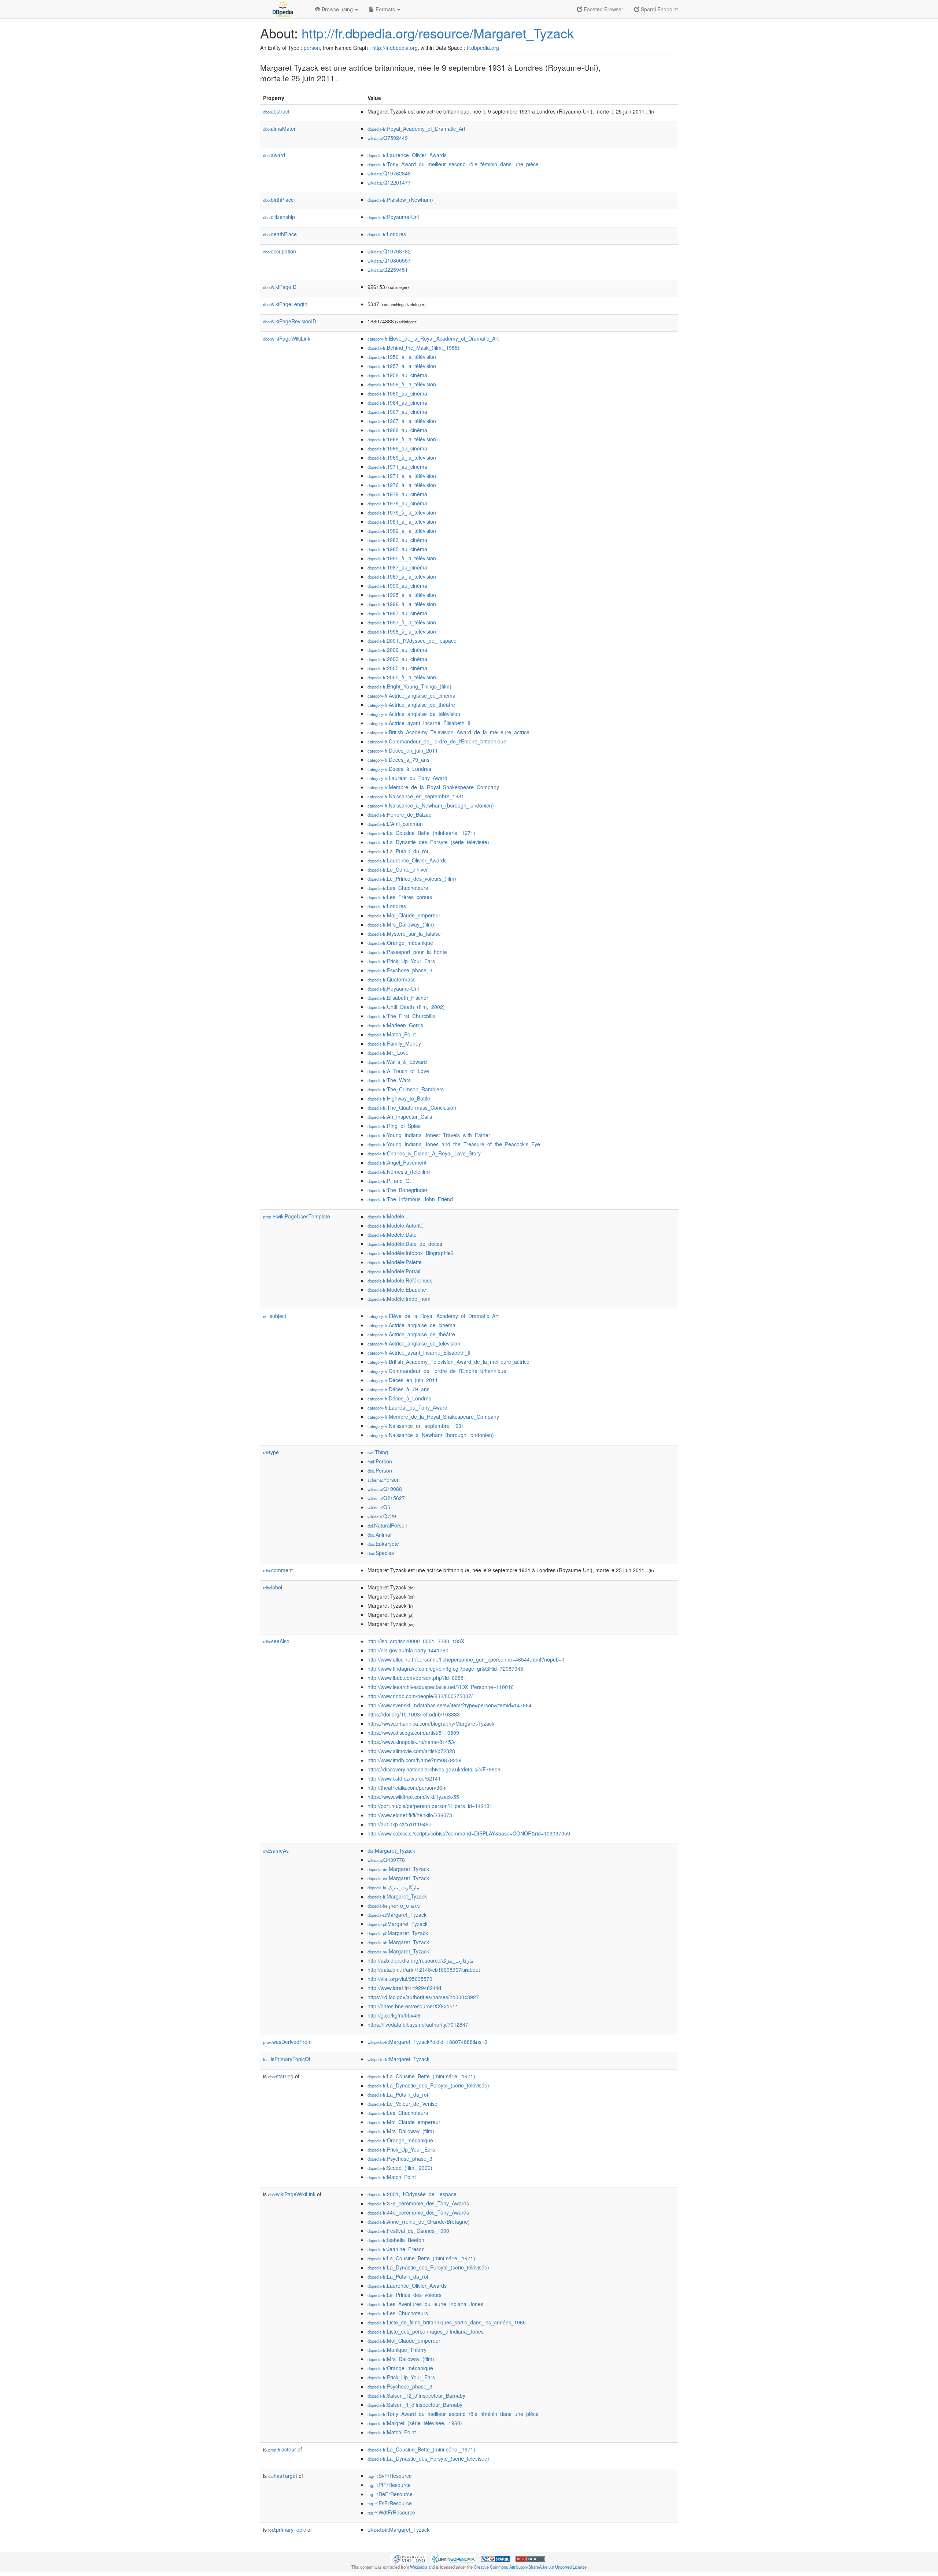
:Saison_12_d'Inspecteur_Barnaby (416, 2395)
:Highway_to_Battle (399, 1098)
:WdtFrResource (391, 2512)
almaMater (279, 129)
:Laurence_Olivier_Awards (407, 155)
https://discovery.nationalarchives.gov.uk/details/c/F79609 (434, 1769)
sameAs (276, 1851)
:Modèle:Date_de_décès (405, 1244)
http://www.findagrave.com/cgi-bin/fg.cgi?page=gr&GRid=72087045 (445, 1669)
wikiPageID (280, 287)
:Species (381, 1553)
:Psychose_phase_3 (400, 970)
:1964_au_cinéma (397, 402)
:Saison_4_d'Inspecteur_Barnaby (415, 2405)
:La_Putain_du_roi (398, 851)
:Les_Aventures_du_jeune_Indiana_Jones (425, 2304)
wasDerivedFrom (287, 2042)
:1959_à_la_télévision (402, 384)
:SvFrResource (390, 2476)
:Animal (379, 1534)
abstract (276, 111)
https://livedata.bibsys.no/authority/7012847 (418, 2024)
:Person (380, 1461)
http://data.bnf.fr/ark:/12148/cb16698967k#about (424, 1970)
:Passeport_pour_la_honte (407, 952)
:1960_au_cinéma (397, 393)
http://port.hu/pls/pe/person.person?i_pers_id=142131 (430, 1806)
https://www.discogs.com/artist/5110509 (413, 1733)
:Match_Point (392, 1034)
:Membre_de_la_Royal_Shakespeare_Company (433, 787)
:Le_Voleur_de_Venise (402, 2104)
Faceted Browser (603, 9)
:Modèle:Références (400, 1280)
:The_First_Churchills (401, 1016)
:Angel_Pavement (397, 1162)
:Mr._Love (388, 1053)
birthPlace (278, 200)
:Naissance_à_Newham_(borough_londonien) (431, 805)
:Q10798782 (389, 251)
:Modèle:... (389, 1216)
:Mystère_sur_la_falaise (404, 933)
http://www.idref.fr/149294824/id (404, 1988)
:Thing (378, 1452)
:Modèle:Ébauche (397, 1289)
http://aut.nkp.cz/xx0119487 (400, 1824)
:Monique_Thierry (397, 2350)
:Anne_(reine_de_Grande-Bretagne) (419, 2221)
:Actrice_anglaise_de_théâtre (411, 705)
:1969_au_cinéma (397, 448)
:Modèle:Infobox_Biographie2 (411, 1253)
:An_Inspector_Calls (400, 1117)
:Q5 (379, 1507)
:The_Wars (389, 1080)
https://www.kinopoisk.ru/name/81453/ (411, 1742)
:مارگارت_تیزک (394, 1887)
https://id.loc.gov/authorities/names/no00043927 (423, 1997)
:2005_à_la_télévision (402, 677)
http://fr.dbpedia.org (395, 48)
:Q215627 (386, 1498)
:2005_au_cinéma (397, 668)
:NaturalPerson (387, 1525)
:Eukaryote (383, 1544)
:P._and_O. (389, 1181)
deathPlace (280, 234)
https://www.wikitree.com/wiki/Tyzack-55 (413, 1797)
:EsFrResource (390, 2503)
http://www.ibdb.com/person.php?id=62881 (417, 1678)
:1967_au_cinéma (397, 412)
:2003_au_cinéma (397, 659)
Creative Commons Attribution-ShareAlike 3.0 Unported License (530, 2567)
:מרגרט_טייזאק (394, 1905)
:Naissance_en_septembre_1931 (416, 796)
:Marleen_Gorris (395, 1025)
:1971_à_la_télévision (402, 476)
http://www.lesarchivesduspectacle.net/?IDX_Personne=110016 (441, 1687)
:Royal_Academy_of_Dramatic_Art (416, 129)
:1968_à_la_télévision (402, 439)
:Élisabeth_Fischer (398, 998)
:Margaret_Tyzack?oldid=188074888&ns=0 (427, 2042)
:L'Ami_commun (395, 824)
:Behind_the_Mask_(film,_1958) (413, 348)
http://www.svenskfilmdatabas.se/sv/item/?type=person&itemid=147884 (450, 1705)
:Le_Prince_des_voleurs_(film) (412, 879)
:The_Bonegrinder (398, 1190)
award (274, 155)
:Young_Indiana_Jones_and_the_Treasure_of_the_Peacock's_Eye (454, 1144)
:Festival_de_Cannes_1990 (408, 2231)
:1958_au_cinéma (397, 375)
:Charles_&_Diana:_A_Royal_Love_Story (424, 1153)
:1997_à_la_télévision (402, 622)
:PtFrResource (389, 2485)
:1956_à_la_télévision (402, 357)
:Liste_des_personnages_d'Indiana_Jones (426, 2331)
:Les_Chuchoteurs (398, 888)
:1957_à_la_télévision (402, 366)
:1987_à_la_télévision (402, 576)
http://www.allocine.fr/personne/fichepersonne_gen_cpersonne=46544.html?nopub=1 (466, 1659)
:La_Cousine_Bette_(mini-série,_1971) (421, 833)
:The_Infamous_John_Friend (410, 1199)
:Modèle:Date (392, 1235)
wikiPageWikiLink (287, 338)
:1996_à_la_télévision (402, 604)
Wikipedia (419, 2567)
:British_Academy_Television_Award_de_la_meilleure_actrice (448, 732)
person (312, 48)
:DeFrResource (390, 2494)
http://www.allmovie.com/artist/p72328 (411, 1751)
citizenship (279, 217)
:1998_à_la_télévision (402, 631)
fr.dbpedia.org (483, 48)
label (273, 1587)
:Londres (387, 234)
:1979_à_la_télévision (402, 512)
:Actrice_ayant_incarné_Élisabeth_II (419, 723)
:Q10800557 (389, 260)
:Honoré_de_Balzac (399, 814)
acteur (282, 2449)
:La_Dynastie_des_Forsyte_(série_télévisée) (428, 842)
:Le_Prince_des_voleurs (405, 2295)
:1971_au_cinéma (397, 467)
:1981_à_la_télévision (402, 521)
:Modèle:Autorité (396, 1225)
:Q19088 (385, 1489)
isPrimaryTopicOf (287, 2059)
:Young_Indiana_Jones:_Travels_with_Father (429, 1135)
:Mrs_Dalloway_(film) (401, 924)
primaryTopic (287, 2529)
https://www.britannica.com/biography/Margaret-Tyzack (431, 1723)
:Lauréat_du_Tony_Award (407, 778)
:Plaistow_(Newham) (400, 200)
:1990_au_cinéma (397, 586)
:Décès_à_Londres (399, 769)
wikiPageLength (285, 304)
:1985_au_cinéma (397, 549)
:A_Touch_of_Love (398, 1071)
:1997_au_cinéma (397, 613)
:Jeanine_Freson (396, 2249)
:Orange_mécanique (400, 943)
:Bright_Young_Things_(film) (409, 686)
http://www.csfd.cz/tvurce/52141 (404, 1778)
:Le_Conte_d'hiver (398, 869)
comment (278, 1570)
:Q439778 (386, 1860)
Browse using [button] (337, 9)
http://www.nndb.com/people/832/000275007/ (420, 1696)
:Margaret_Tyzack (391, 1851)
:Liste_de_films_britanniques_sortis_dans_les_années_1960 (447, 2322)
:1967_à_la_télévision (402, 421)
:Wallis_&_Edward (397, 1062)
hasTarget (283, 2476)
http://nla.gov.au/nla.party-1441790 (408, 1650)
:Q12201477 (389, 182)
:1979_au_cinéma (397, 503)
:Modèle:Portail (394, 1271)
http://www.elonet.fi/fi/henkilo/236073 (410, 1815)
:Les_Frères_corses (400, 897)
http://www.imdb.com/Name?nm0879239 (415, 1760)
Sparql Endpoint (659, 9)
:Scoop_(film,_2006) (400, 2168)
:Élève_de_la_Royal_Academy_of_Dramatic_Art (433, 338)
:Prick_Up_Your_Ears (401, 961)
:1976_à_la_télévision (402, 485)
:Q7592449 (388, 138)
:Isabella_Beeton (396, 2240)
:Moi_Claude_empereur (404, 915)
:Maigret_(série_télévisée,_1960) (415, 2423)
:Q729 (382, 1516)
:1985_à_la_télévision (402, 558)
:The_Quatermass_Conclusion (412, 1107)
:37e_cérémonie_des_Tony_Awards (418, 2203)
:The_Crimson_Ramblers (406, 1089)
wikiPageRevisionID (290, 321)
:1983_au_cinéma (397, 540)
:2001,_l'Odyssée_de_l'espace (412, 641)
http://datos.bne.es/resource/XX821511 (413, 2006)
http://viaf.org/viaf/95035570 (400, 1979)
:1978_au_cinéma (397, 494)
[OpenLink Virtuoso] (409, 2558)
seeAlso (276, 1641)
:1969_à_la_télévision (402, 457)
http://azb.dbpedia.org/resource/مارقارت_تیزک (421, 1960)
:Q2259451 (388, 270)
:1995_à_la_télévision (402, 595)
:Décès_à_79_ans (398, 760)
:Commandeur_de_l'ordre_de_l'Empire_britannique (437, 741)
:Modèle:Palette (395, 1262)
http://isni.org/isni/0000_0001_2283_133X (416, 1641)
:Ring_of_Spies (394, 1126)
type (271, 1452)
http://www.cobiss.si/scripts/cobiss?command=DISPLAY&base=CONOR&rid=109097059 (469, 1833)
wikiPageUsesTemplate (297, 1216)
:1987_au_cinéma (397, 567)
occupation (280, 251)
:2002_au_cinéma (397, 650)
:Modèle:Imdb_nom (399, 1299)
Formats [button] (385, 9)
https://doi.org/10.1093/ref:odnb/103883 (414, 1714)
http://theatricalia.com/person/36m (407, 1788)
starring (281, 2076)
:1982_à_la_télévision (402, 531)
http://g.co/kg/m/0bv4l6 (394, 2015)
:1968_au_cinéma (397, 430)
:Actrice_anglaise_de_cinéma (411, 695)
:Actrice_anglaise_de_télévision (414, 714)
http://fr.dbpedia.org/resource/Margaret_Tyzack (438, 33)
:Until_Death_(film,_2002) (406, 1007)
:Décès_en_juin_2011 (403, 750)
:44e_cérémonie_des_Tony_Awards (418, 2212)
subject (275, 1316)
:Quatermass (392, 979)
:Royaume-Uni (393, 217)
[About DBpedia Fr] (282, 9)
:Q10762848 (389, 173)
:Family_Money (394, 1043)
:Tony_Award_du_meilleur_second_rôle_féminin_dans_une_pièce (453, 164)
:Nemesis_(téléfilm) (399, 1172)
